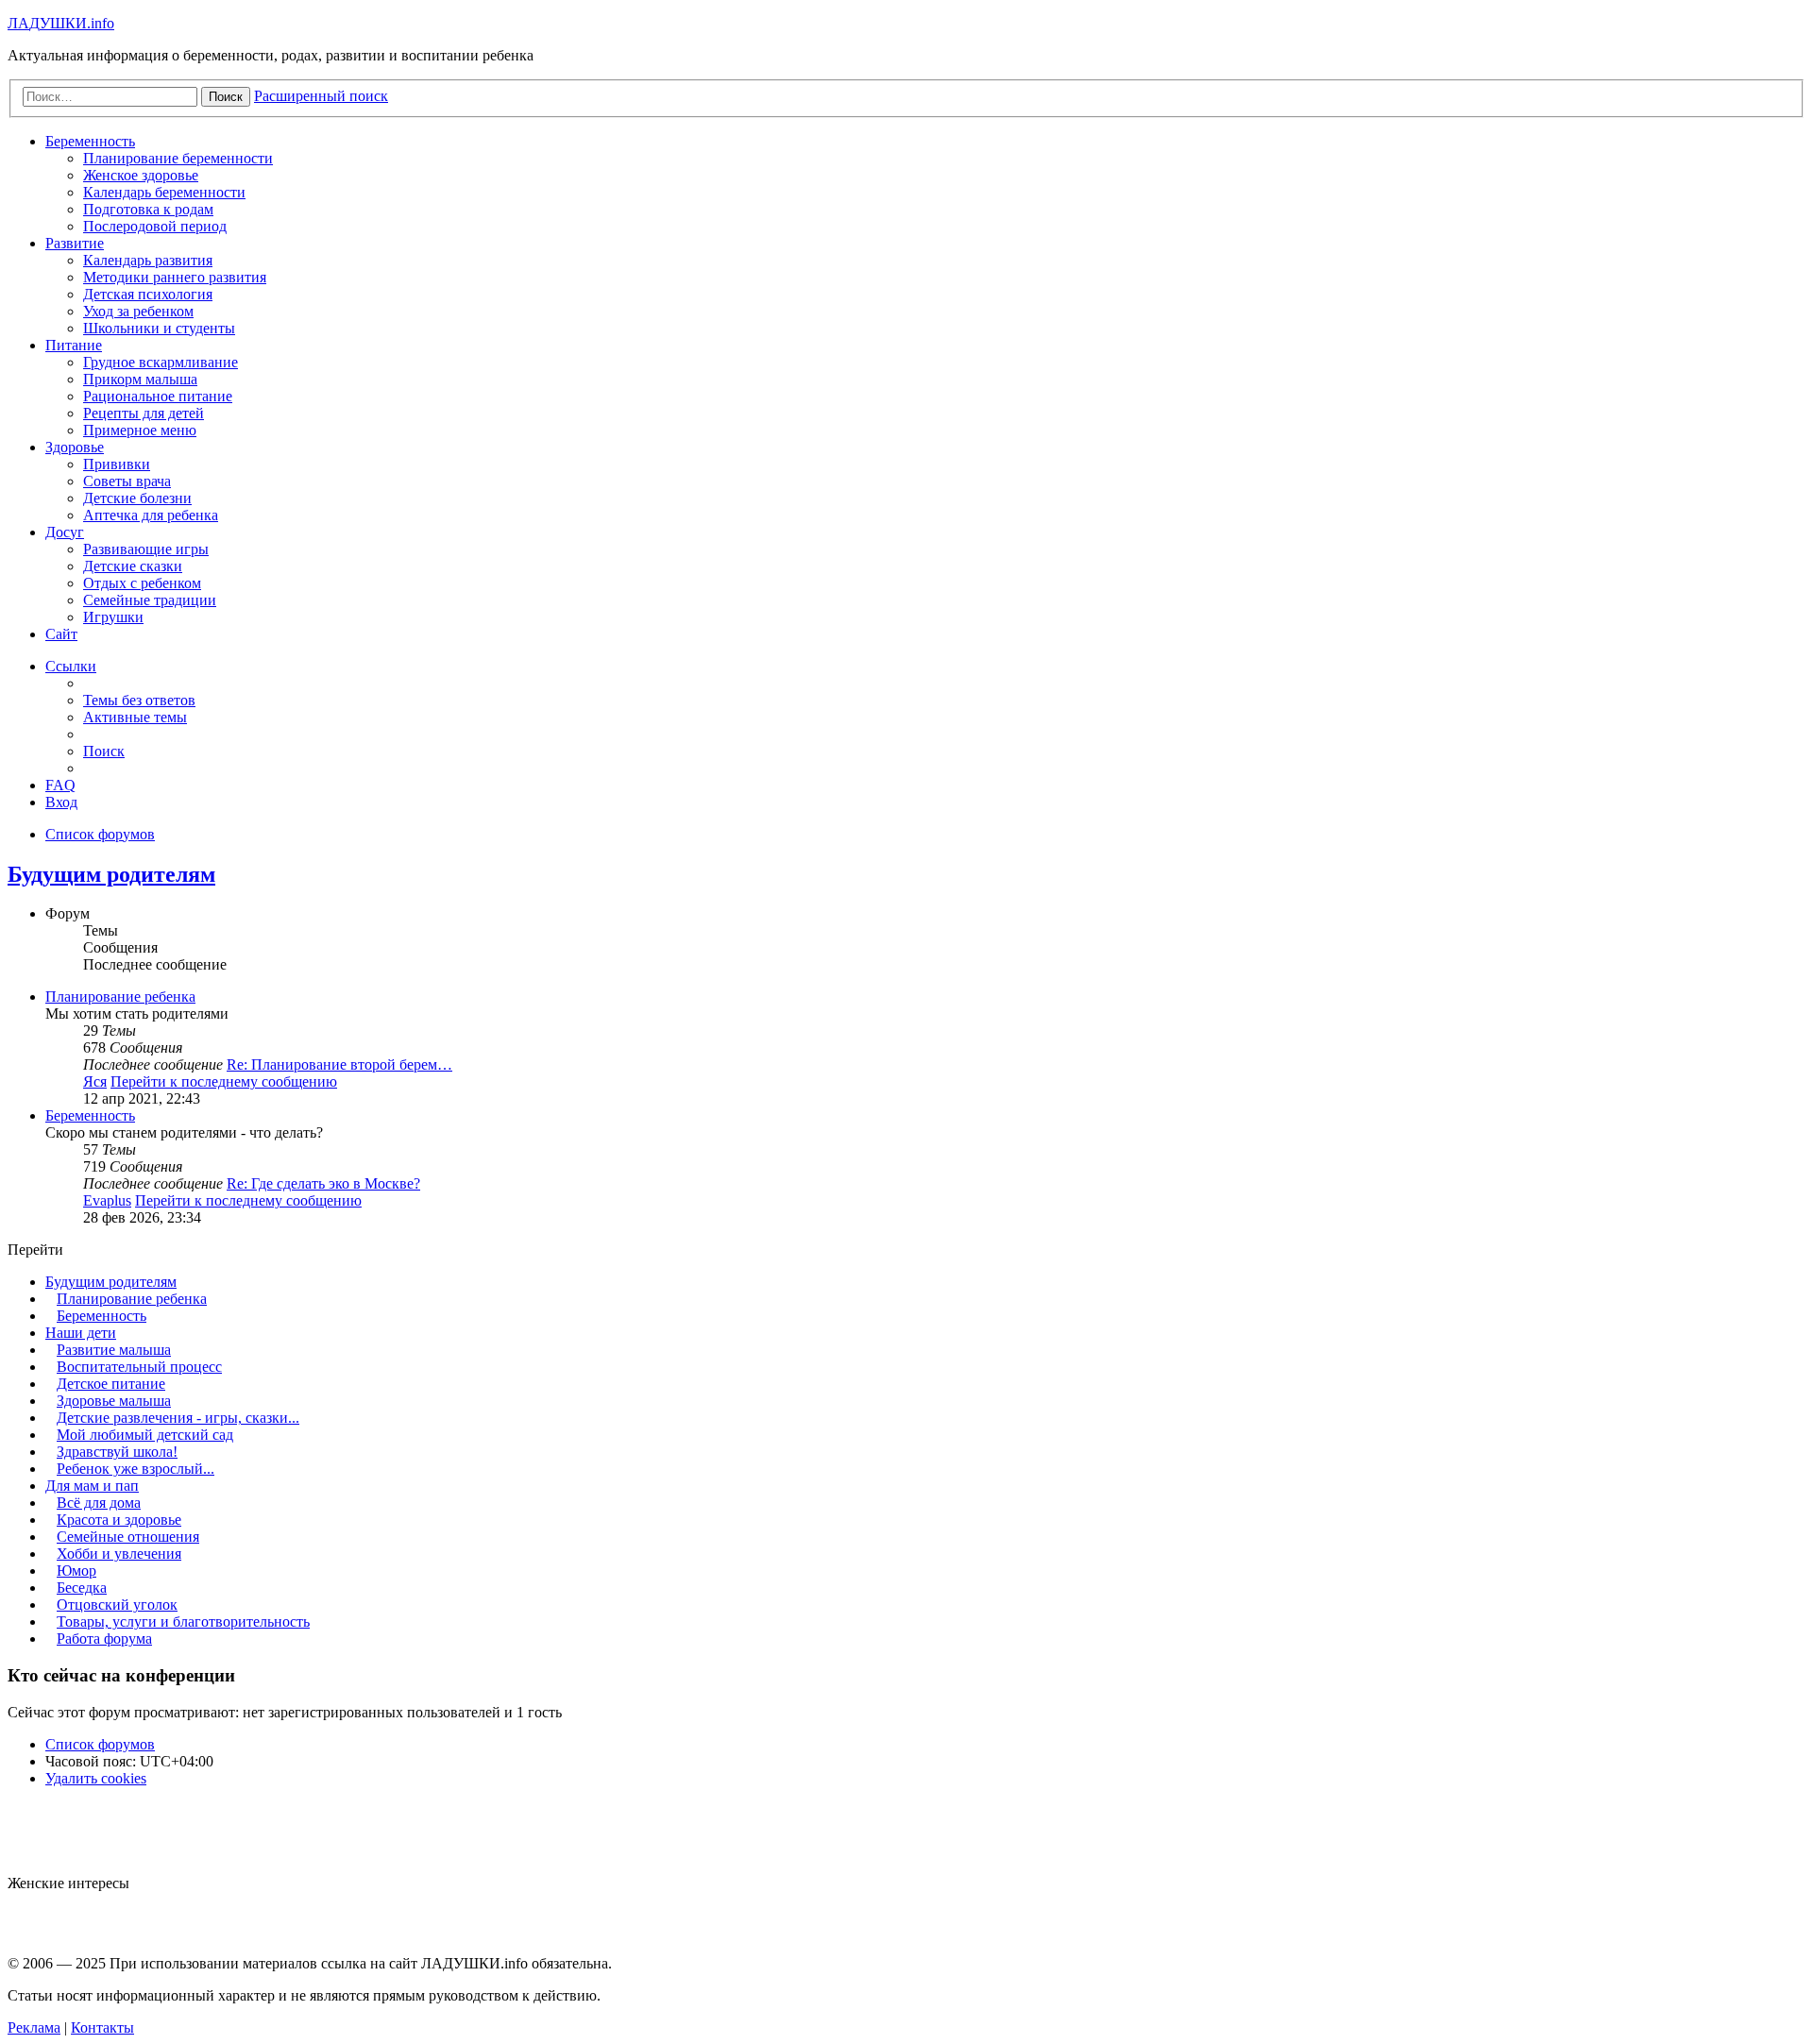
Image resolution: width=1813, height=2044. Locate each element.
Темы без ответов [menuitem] (139, 700)
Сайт (61, 634)
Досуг (65, 532)
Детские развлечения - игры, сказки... (178, 1418)
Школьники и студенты (159, 328)
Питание (74, 345)
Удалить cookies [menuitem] (96, 1778)
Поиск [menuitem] (104, 751)
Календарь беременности (164, 192)
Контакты (102, 2027)
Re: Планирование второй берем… (339, 1064)
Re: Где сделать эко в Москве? (323, 1183)
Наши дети (81, 1333)
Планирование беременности (178, 158)
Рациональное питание (158, 396)
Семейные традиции (150, 600)
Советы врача (127, 481)
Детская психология (148, 294)
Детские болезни (137, 498)
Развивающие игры (146, 549)
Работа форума (104, 1639)
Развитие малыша (114, 1350)
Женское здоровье (141, 175)
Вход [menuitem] (61, 802)
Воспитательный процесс (139, 1367)
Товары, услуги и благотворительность (183, 1622)
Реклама (34, 2027)
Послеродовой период (155, 226)
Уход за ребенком (138, 311)
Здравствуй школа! (117, 1452)
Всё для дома (99, 1503)
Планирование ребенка (120, 997)
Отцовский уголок (117, 1605)
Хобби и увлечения (119, 1554)
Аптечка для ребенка (151, 515)
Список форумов (100, 1744)
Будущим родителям (111, 874)
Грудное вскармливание (161, 362)
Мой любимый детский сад (145, 1435)
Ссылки (71, 666)
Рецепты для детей (144, 413)
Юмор (76, 1571)
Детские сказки (133, 566)
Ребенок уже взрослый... (136, 1469)
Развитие (75, 243)
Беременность (90, 141)
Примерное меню (140, 430)
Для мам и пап (92, 1486)
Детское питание (111, 1384)
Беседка (82, 1588)
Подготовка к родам (148, 209)
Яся (95, 1081)
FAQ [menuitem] (60, 785)
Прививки (117, 464)
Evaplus (107, 1200)
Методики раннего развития (175, 277)
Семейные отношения (128, 1537)
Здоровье (75, 447)
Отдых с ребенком (142, 583)
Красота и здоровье (119, 1520)
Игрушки (113, 617)
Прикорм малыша (140, 379)
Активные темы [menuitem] (135, 717)
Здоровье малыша (114, 1401)
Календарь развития (148, 260)
